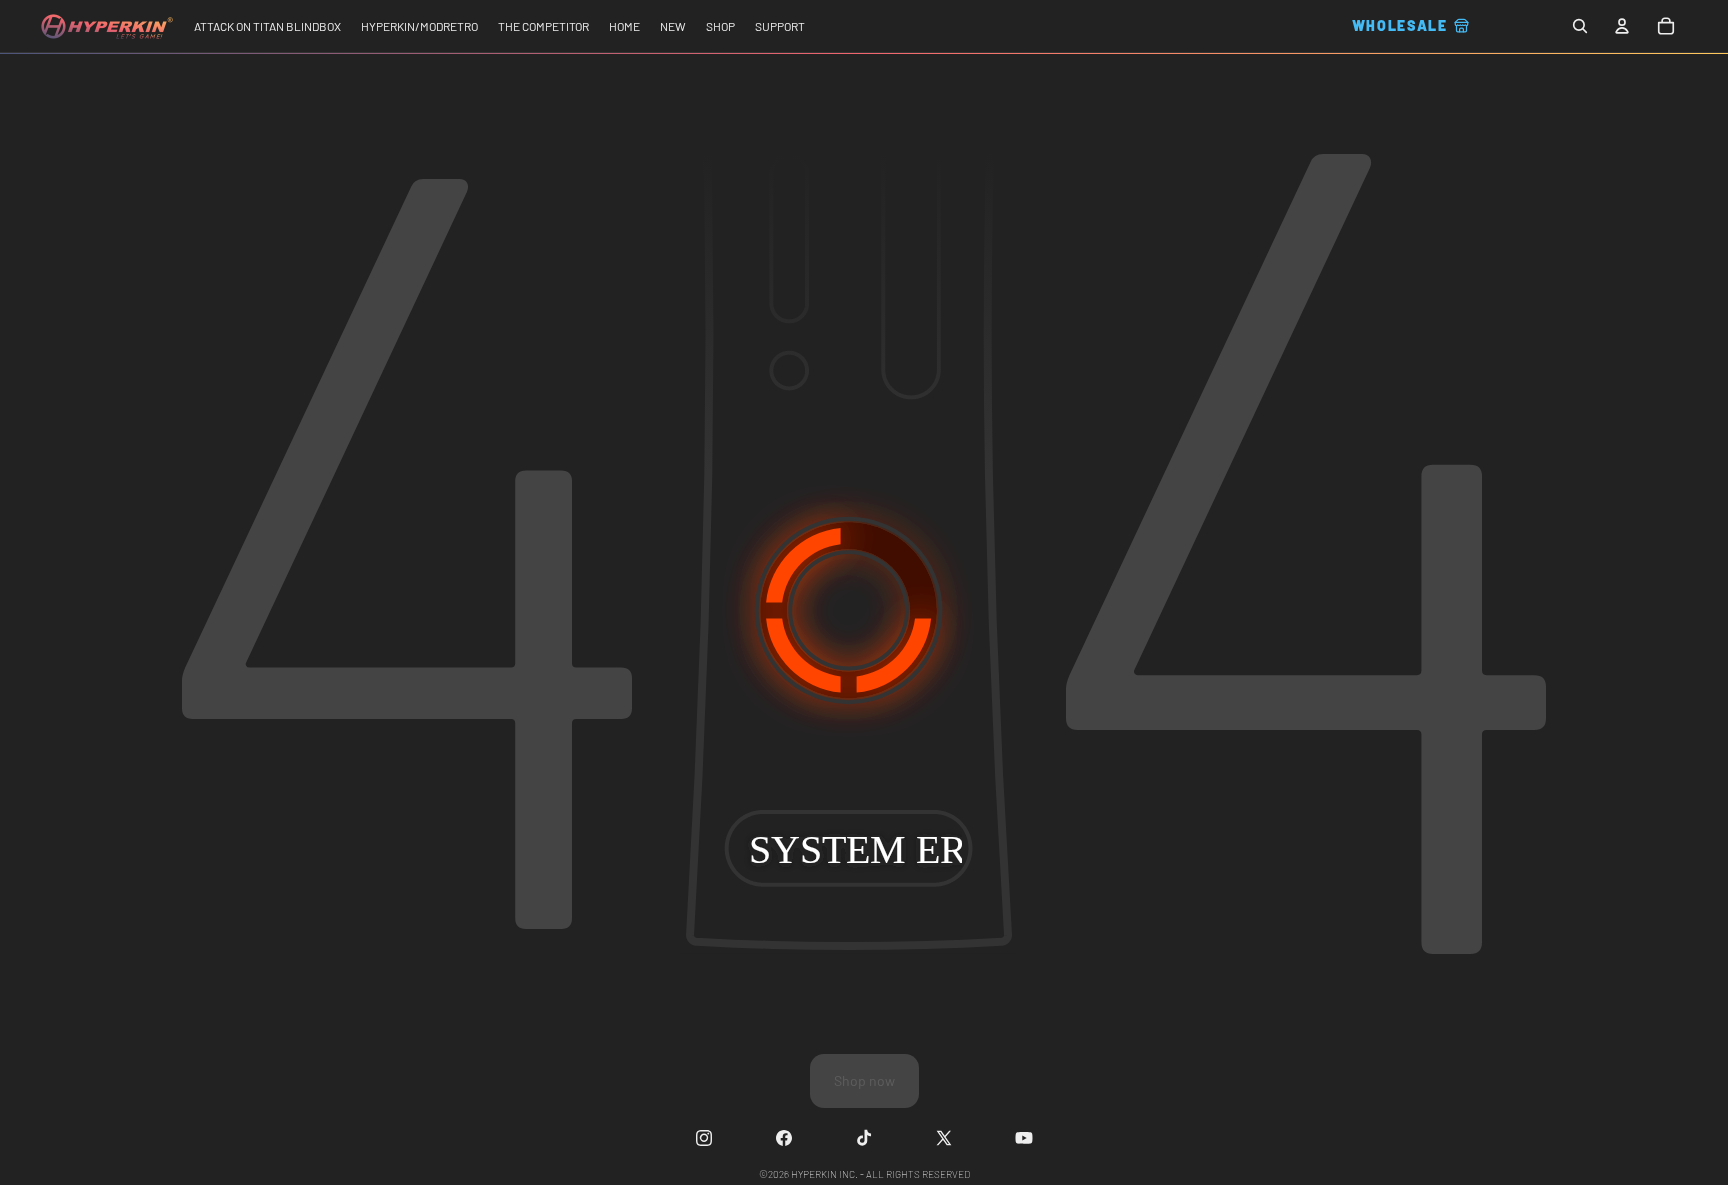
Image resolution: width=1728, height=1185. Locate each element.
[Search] (1580, 26)
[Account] (1622, 26)
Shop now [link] (864, 1080)
